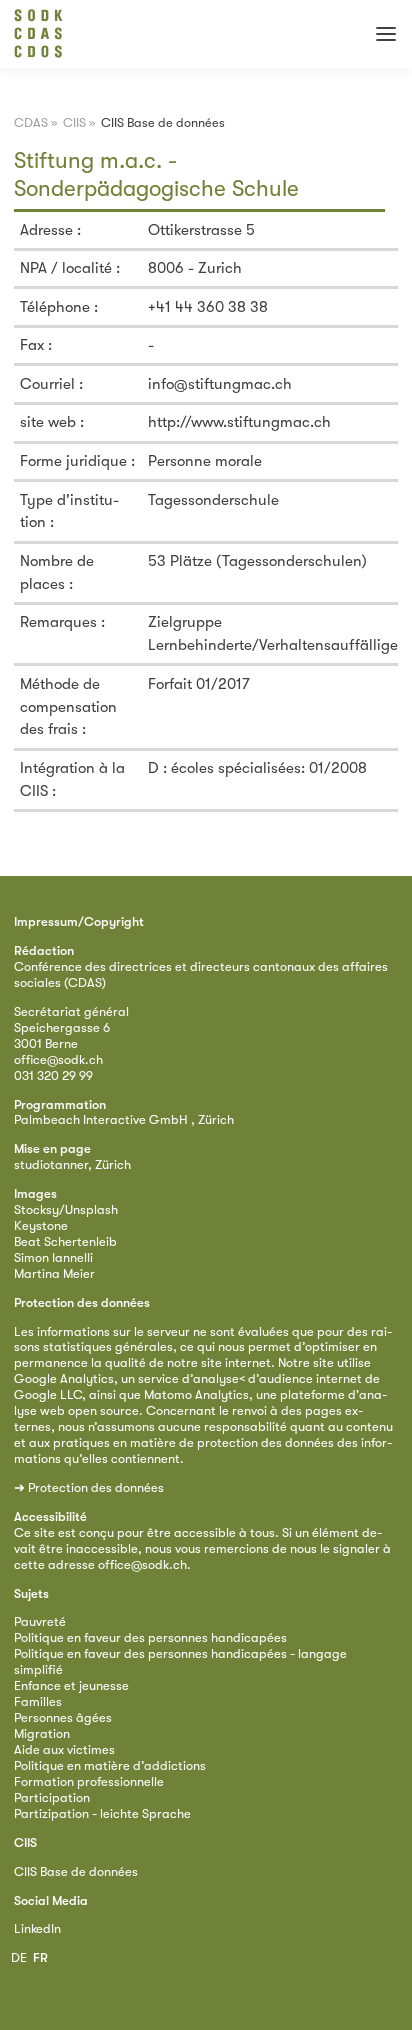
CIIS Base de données (76, 1871)
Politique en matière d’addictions (110, 1765)
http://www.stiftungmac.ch (239, 422)
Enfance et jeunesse (71, 1685)
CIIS (74, 122)
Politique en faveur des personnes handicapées (150, 1637)
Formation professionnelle (89, 1781)
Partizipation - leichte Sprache (102, 1813)
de (19, 1957)
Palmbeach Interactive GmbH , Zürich (124, 1119)
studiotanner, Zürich (72, 1164)
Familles (38, 1701)
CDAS (31, 122)
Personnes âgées (63, 1717)
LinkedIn (37, 1928)
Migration (42, 1733)
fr (40, 1957)
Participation (52, 1797)
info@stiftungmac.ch (220, 384)
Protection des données (96, 1487)
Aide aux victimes (64, 1749)
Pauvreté (40, 1621)
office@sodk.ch (58, 1059)
